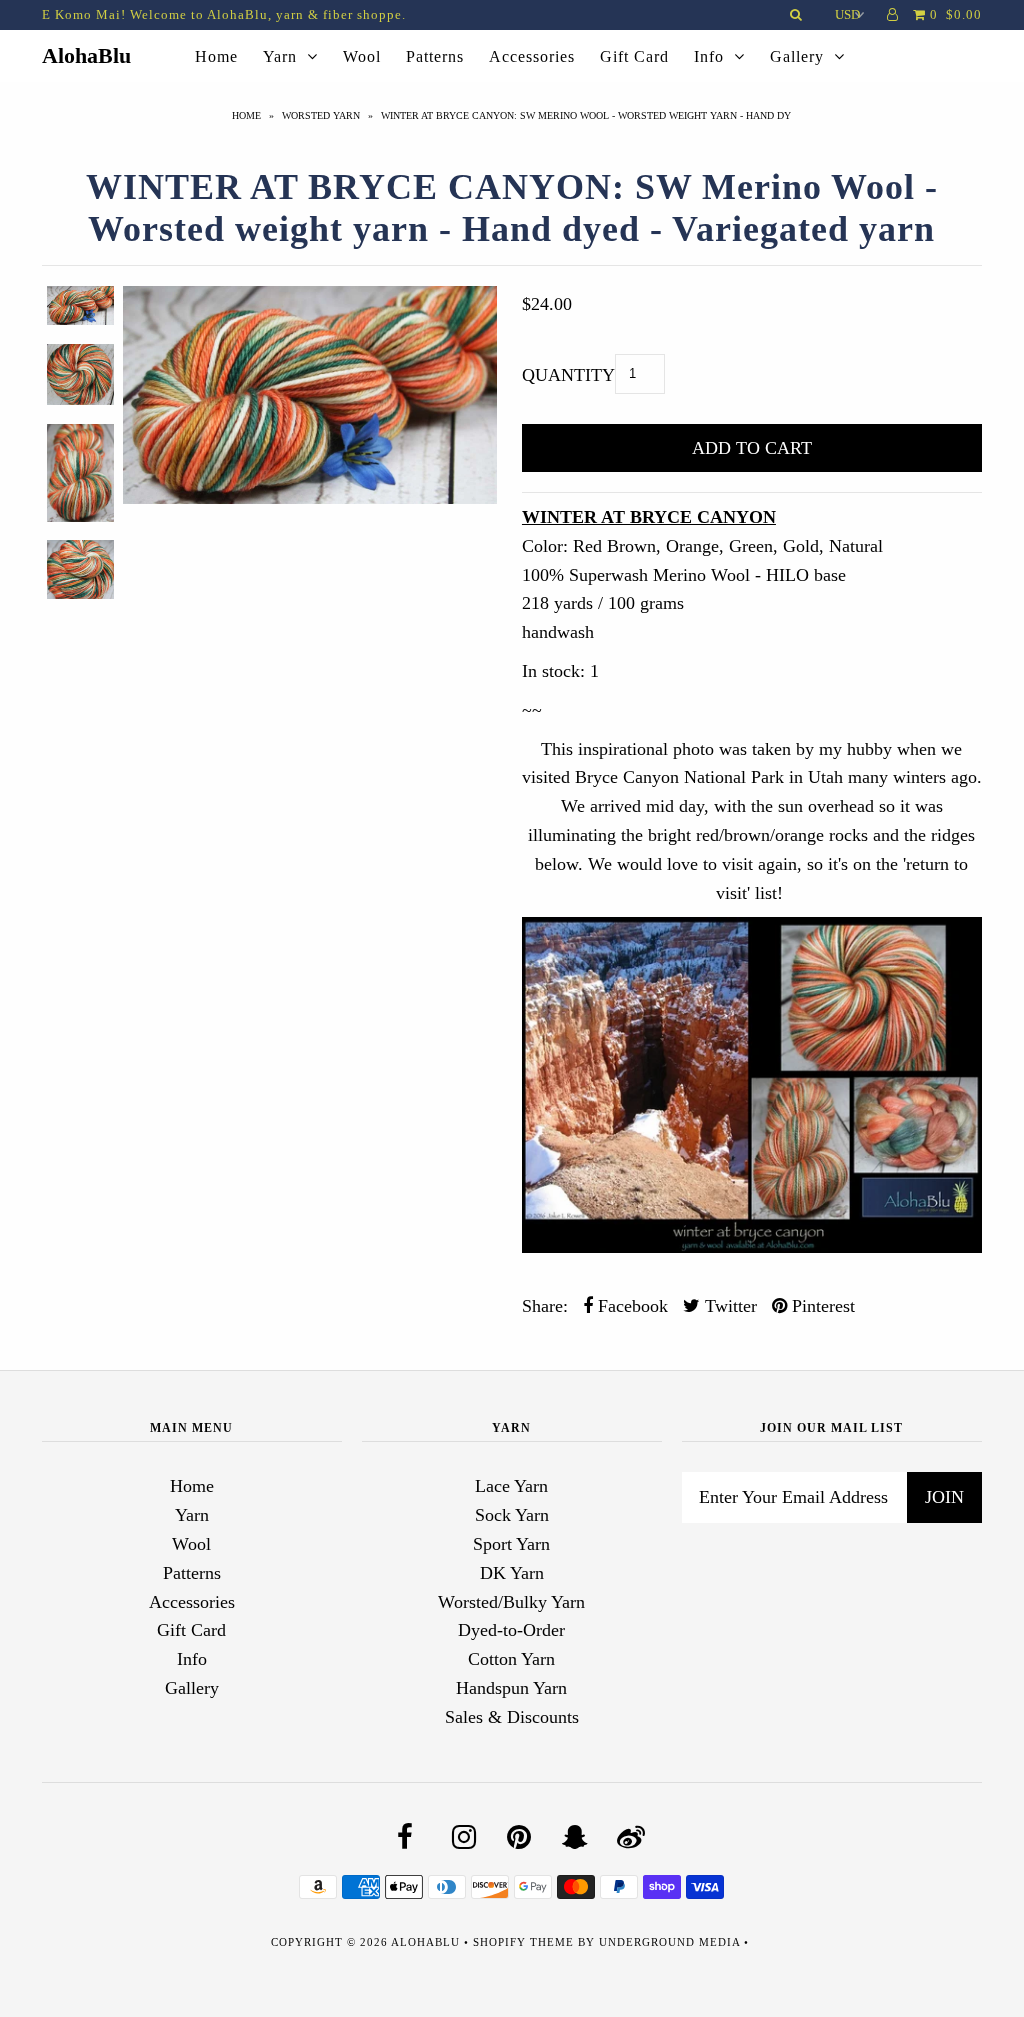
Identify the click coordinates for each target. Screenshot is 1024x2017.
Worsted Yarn (321, 115)
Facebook (630, 1306)
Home (216, 56)
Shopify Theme (523, 1942)
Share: (545, 1306)
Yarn (280, 56)
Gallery (797, 56)
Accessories (532, 56)
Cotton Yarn (511, 1659)
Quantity (568, 375)
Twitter (728, 1306)
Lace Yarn (511, 1486)
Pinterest (821, 1306)
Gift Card (634, 56)
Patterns (435, 56)
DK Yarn (512, 1573)
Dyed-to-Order (511, 1630)
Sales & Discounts (512, 1717)
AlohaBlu (86, 55)
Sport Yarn (511, 1544)
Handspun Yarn (511, 1688)
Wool (362, 56)
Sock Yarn (512, 1515)
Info (709, 56)
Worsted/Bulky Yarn (511, 1602)
